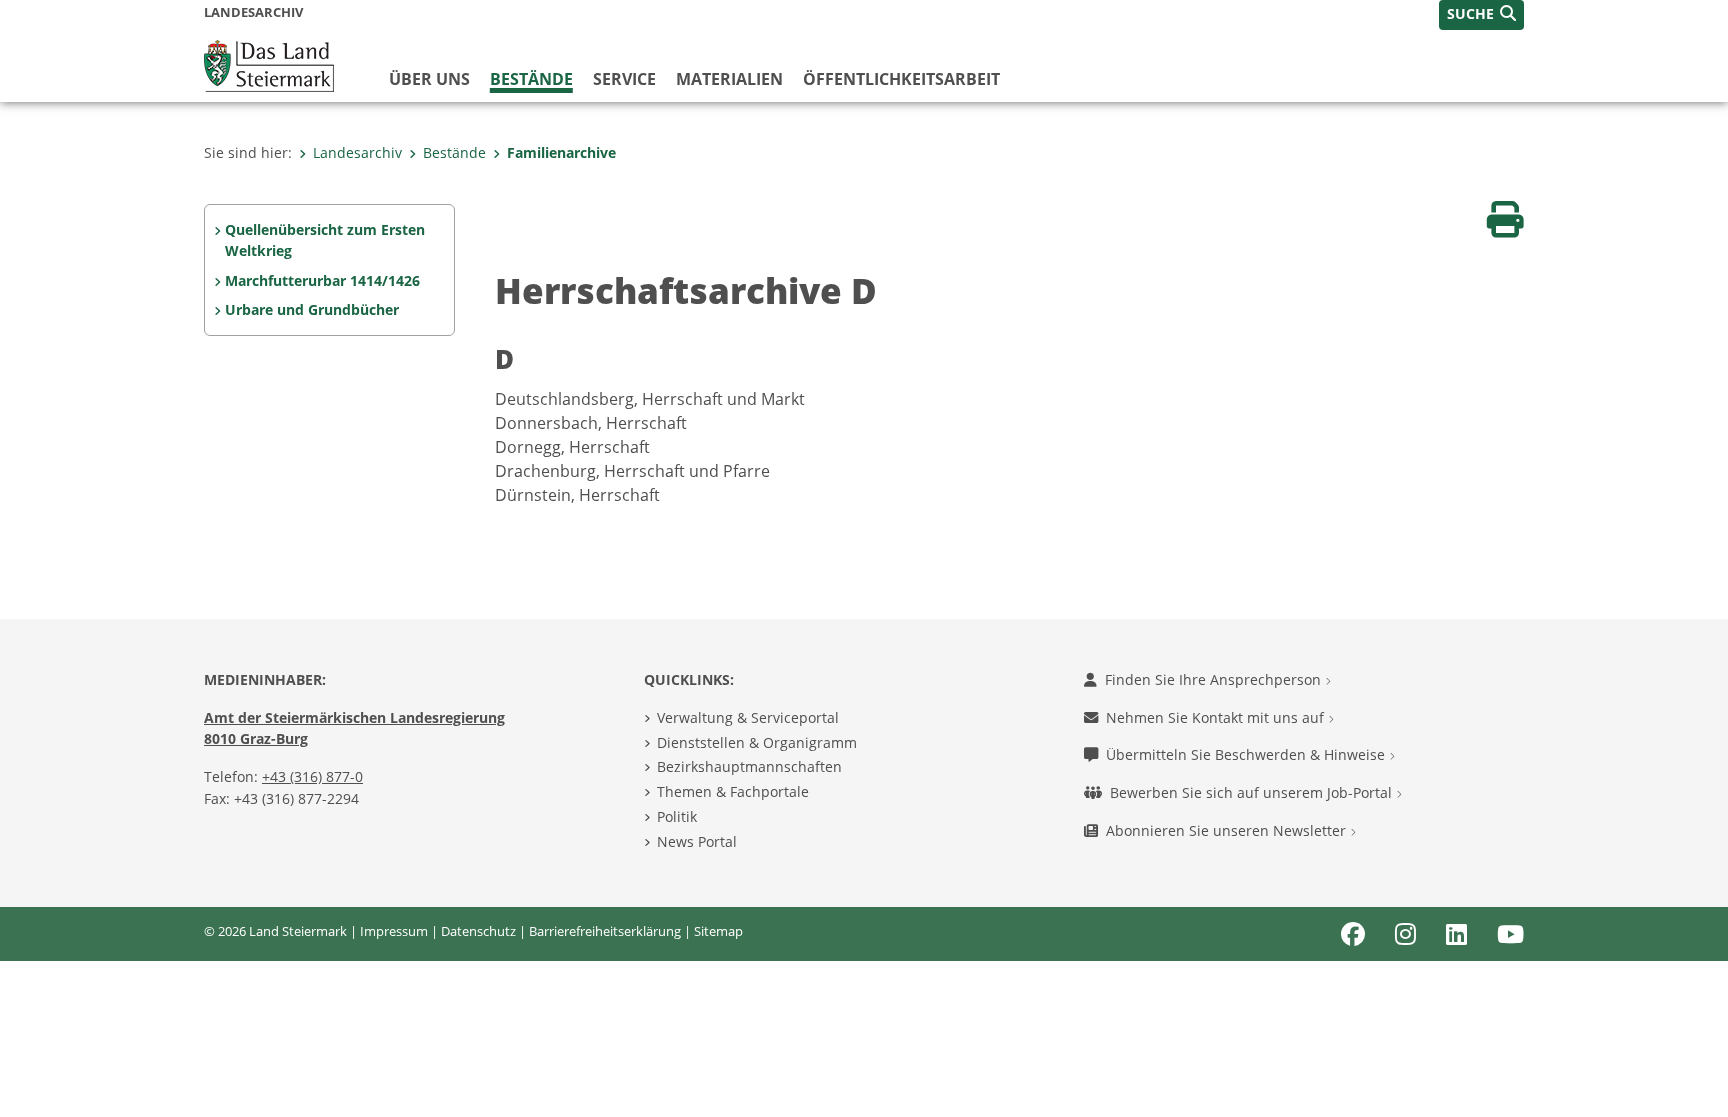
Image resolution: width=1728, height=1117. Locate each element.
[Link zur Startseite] (269, 64)
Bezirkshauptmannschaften (749, 766)
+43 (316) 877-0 (312, 776)
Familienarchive (561, 152)
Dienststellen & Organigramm (757, 742)
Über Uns (429, 79)
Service (624, 79)
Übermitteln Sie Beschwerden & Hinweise (1247, 754)
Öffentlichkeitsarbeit (901, 79)
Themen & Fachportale (733, 791)
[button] (1481, 15)
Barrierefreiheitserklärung (605, 931)
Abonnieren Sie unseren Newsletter (1228, 830)
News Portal (697, 841)
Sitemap (718, 931)
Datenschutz (478, 931)
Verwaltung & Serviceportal (748, 717)
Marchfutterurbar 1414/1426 (322, 280)
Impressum (394, 931)
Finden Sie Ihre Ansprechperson (1215, 679)
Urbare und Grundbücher (312, 309)
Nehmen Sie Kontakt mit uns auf (1217, 717)
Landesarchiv (357, 152)
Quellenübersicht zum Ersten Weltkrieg (325, 240)
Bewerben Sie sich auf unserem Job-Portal (1253, 792)
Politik (677, 816)
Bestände (531, 79)
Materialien (729, 79)
